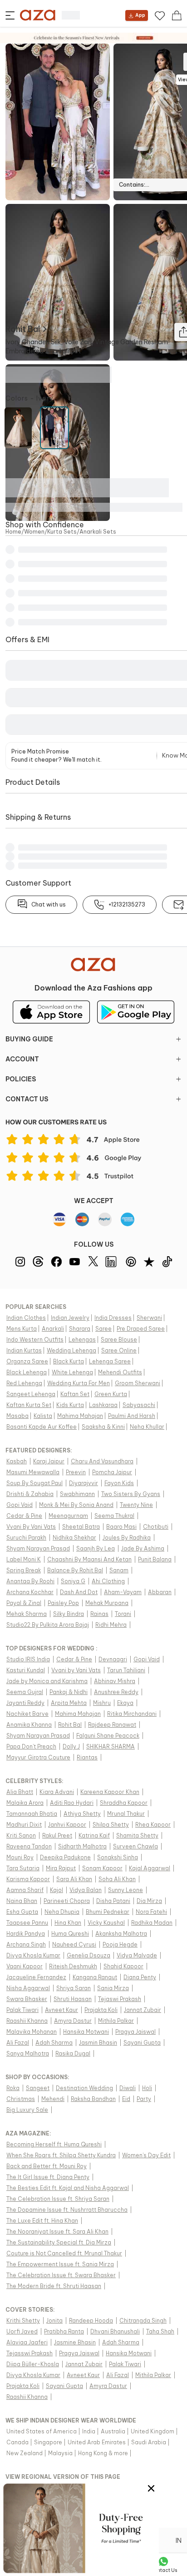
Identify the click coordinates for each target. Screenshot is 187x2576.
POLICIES (21, 1079)
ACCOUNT (22, 1059)
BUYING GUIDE (29, 1039)
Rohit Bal (23, 329)
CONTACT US (27, 1099)
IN (179, 2541)
